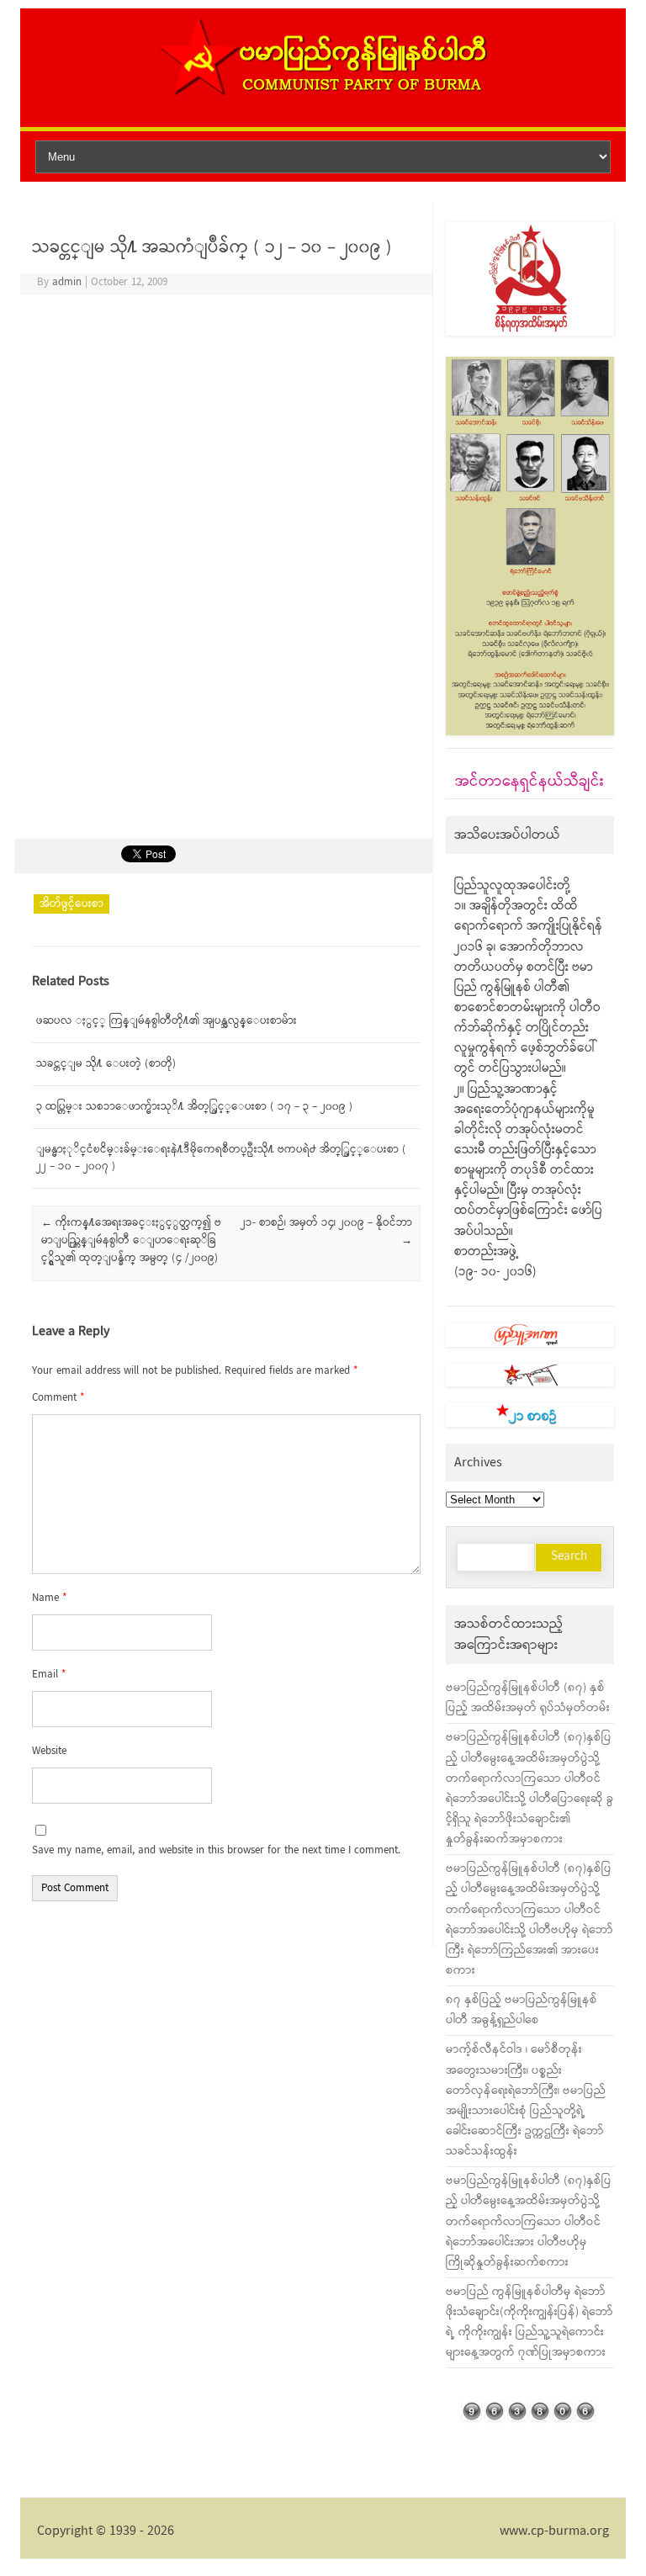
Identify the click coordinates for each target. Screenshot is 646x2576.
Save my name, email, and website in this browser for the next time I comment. (216, 1850)
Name (49, 1598)
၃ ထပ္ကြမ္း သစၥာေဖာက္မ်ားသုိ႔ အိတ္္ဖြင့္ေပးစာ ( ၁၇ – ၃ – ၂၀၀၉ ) (194, 1107)
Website (49, 1751)
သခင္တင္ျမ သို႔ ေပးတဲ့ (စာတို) (106, 1064)
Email (49, 1675)
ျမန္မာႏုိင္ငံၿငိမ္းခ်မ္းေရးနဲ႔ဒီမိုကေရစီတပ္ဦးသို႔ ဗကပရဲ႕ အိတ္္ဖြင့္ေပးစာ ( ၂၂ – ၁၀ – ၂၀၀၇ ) (221, 1158)
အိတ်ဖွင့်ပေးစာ (71, 904)
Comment (58, 1398)
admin (67, 282)
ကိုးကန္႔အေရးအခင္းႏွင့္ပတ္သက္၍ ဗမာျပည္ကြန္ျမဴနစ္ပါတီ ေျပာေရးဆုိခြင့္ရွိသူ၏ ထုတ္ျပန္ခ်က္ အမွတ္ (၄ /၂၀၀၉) (131, 1240)
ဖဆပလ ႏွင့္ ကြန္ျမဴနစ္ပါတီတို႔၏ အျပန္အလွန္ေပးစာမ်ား (167, 1021)
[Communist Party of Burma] (323, 94)
